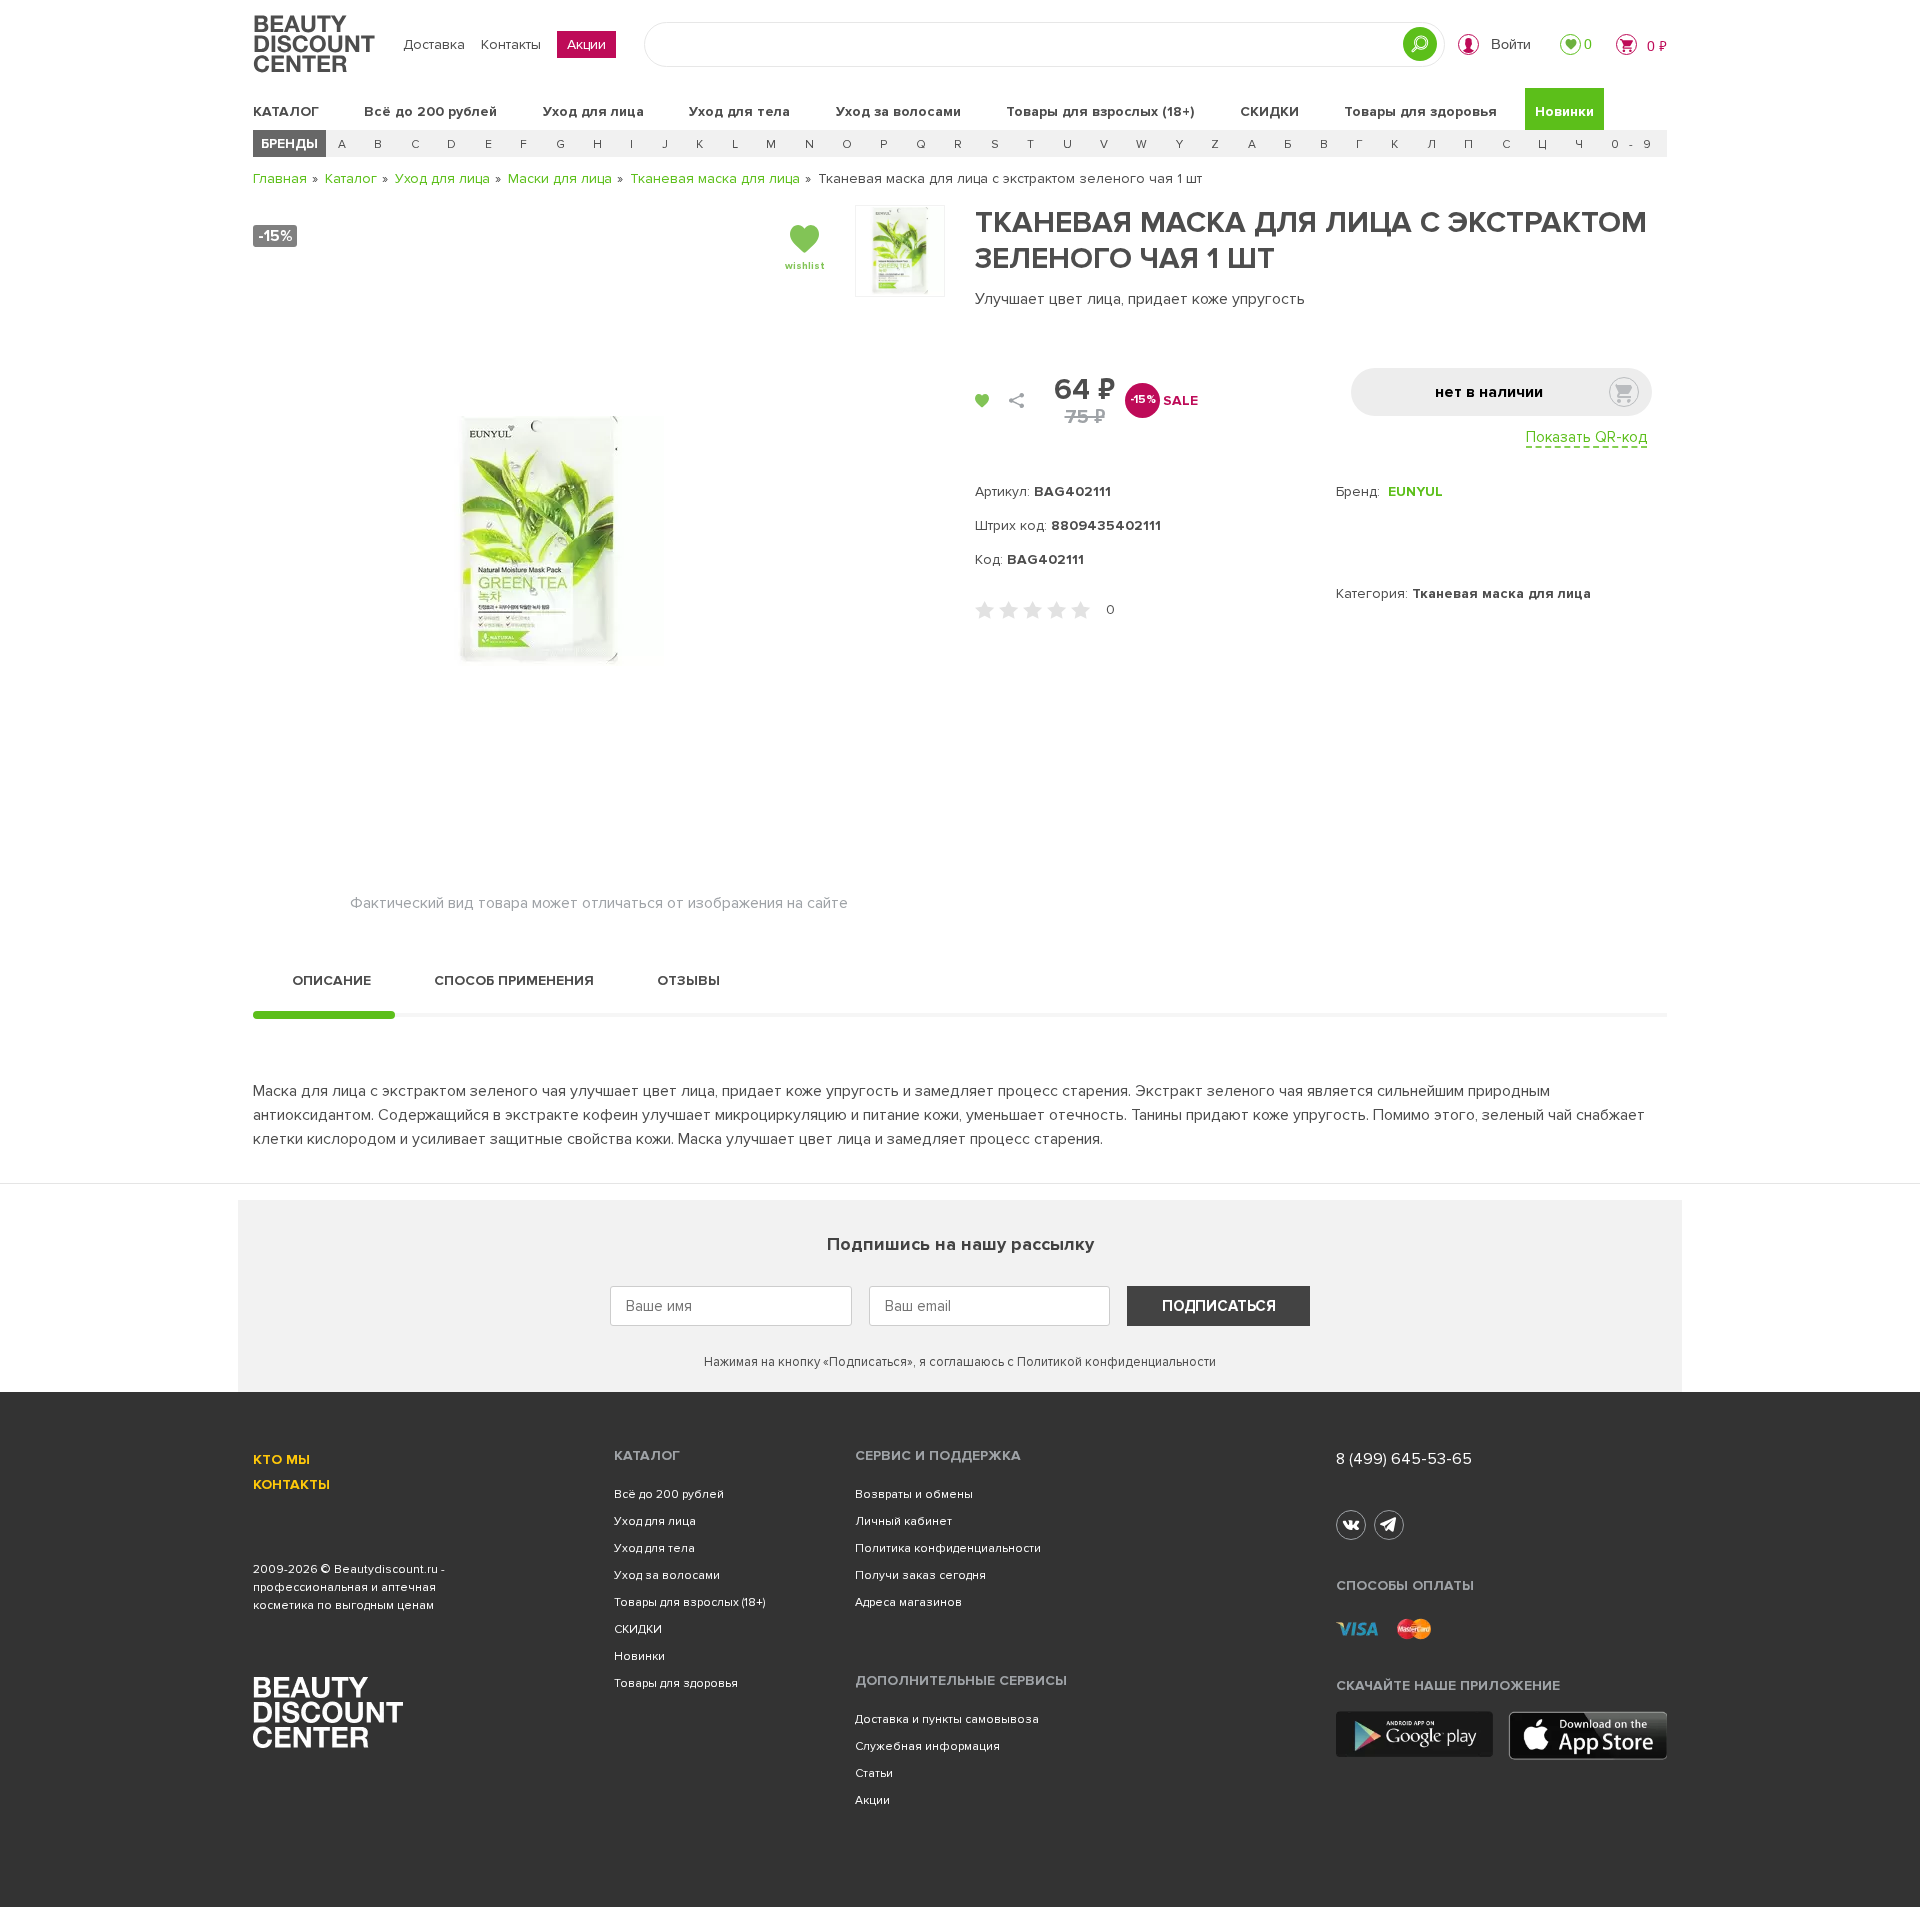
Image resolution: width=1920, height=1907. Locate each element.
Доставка (434, 44)
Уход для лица (593, 111)
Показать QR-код (1586, 437)
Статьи (874, 1773)
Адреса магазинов (908, 1602)
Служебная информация (927, 1746)
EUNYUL (1415, 491)
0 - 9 (1633, 144)
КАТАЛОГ (286, 111)
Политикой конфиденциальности (1116, 1362)
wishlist (805, 266)
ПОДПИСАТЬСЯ (1219, 1306)
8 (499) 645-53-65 (1404, 1459)
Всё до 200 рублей (430, 111)
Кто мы (281, 1459)
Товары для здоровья (1420, 111)
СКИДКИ (1269, 111)
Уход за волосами (898, 111)
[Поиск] (1420, 44)
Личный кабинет (903, 1521)
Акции (586, 44)
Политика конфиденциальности (948, 1548)
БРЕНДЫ (289, 143)
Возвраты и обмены (914, 1494)
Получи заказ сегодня (920, 1575)
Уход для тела (739, 111)
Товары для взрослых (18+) (1100, 111)
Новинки (1564, 111)
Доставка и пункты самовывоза (947, 1719)
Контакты (511, 44)
